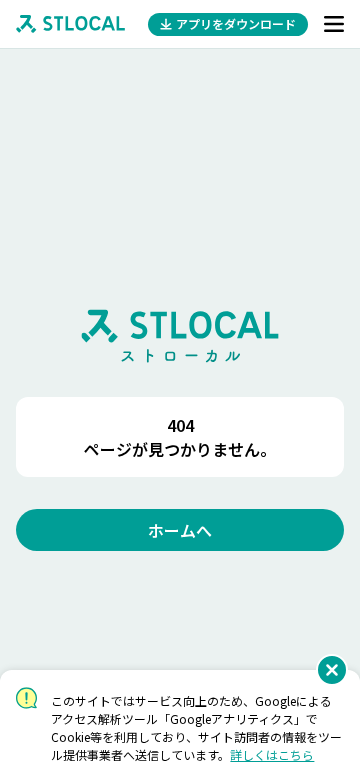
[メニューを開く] (334, 24)
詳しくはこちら (272, 754)
